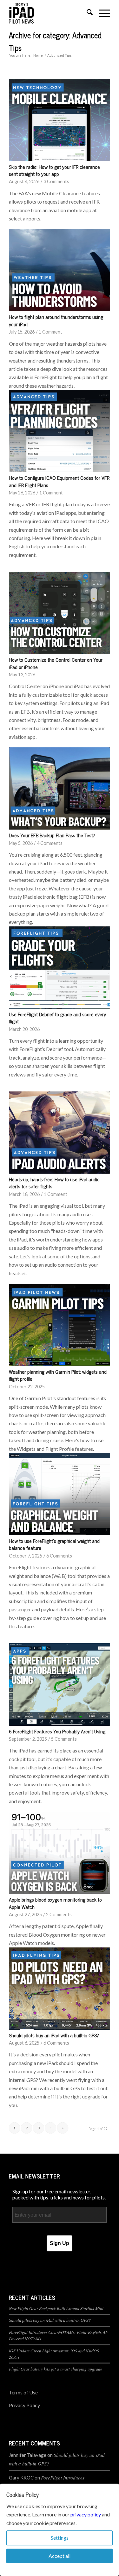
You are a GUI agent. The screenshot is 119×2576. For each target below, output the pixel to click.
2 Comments (59, 1914)
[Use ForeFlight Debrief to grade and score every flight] (60, 968)
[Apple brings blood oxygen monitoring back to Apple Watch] (60, 1853)
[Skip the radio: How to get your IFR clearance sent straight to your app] (60, 120)
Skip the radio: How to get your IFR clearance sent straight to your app (54, 170)
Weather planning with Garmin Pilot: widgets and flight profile (58, 1375)
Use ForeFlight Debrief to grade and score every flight (57, 1018)
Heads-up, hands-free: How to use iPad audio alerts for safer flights (54, 1183)
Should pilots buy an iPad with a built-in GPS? (54, 2035)
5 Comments (64, 1739)
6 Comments (59, 1556)
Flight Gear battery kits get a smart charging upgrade (56, 2369)
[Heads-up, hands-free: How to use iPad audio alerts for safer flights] (60, 1133)
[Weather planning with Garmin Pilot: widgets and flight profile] (60, 1325)
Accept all (60, 2556)
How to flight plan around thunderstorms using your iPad (56, 320)
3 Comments (56, 181)
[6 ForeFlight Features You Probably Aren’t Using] (60, 1684)
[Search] (86, 13)
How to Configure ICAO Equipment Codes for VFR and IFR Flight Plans (59, 481)
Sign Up (60, 2243)
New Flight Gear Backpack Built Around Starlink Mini (56, 2308)
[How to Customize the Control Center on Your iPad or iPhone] (60, 613)
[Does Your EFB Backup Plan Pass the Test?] (60, 788)
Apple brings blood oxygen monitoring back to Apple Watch (55, 1903)
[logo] (49, 13)
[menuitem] (86, 13)
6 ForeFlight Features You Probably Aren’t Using (57, 1731)
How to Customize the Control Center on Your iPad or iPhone (56, 663)
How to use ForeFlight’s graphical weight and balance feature (54, 1544)
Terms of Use (23, 2392)
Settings (60, 2538)
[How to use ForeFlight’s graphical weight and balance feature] (60, 1494)
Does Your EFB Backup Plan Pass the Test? (52, 835)
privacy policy (86, 2514)
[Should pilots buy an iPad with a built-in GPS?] (60, 1989)
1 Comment (50, 332)
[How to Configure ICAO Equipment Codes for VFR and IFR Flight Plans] (60, 431)
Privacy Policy (24, 2405)
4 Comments (50, 843)
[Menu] (101, 13)
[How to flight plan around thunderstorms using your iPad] (60, 270)
